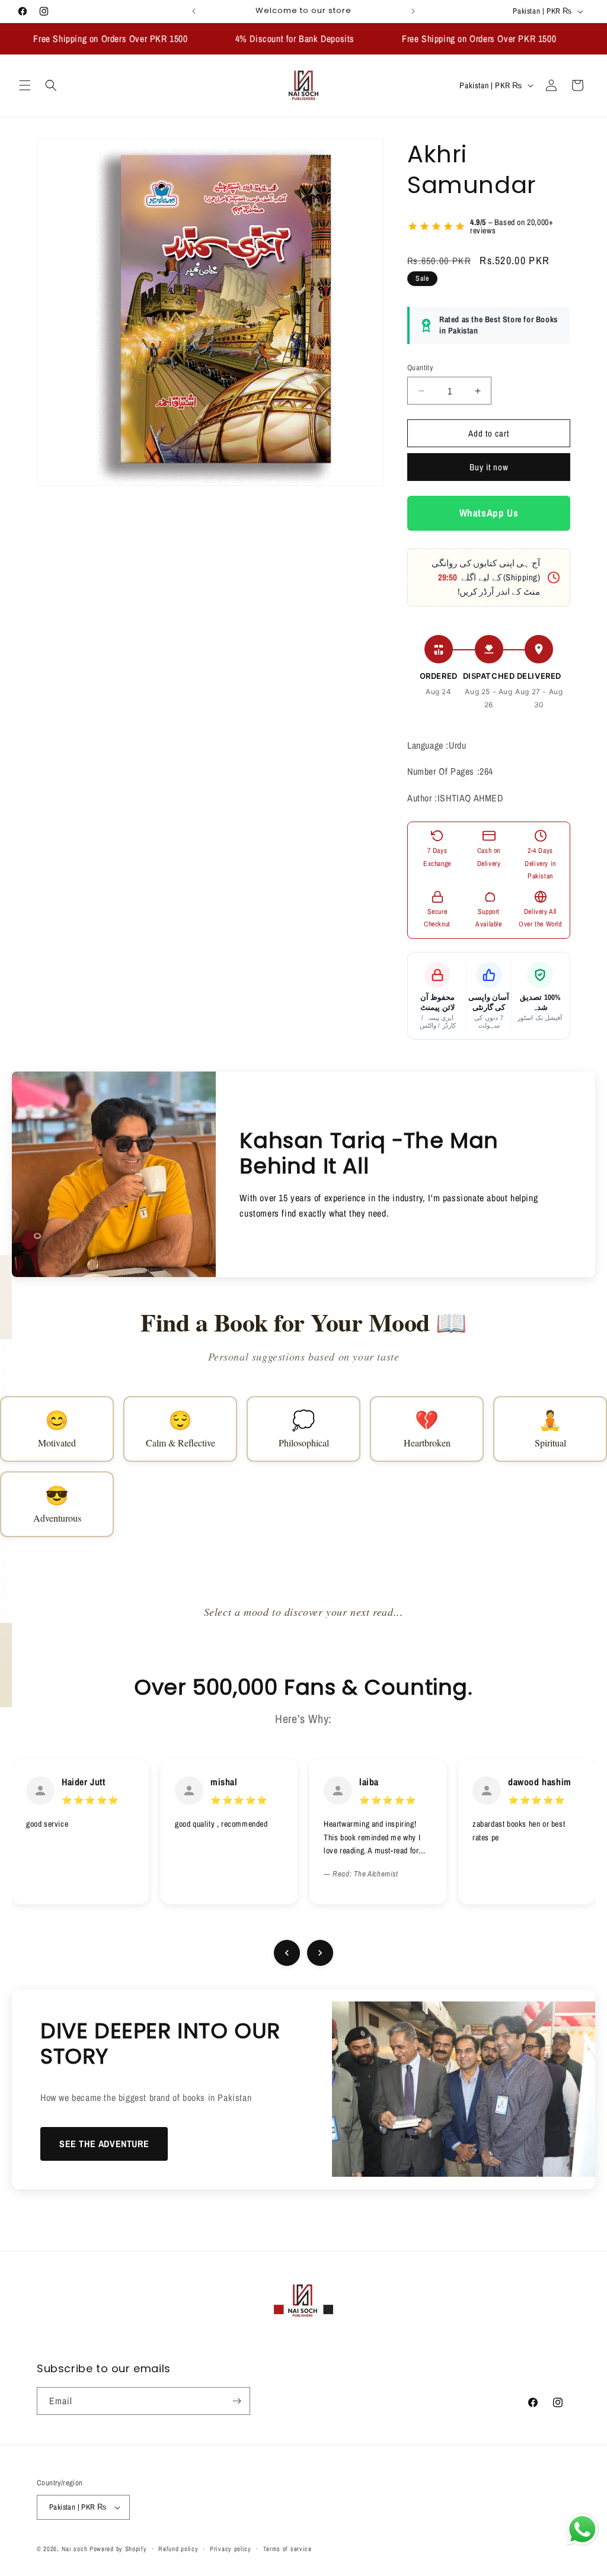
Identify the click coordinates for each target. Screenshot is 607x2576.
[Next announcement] (413, 11)
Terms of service (287, 2549)
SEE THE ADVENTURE (104, 2144)
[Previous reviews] (287, 1953)
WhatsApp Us (489, 513)
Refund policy (178, 2549)
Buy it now (489, 467)
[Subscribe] (237, 2401)
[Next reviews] (320, 1953)
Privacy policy (231, 2549)
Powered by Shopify (118, 2549)
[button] (25, 85)
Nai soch (75, 2549)
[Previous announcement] (194, 11)
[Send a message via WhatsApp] (582, 2530)
